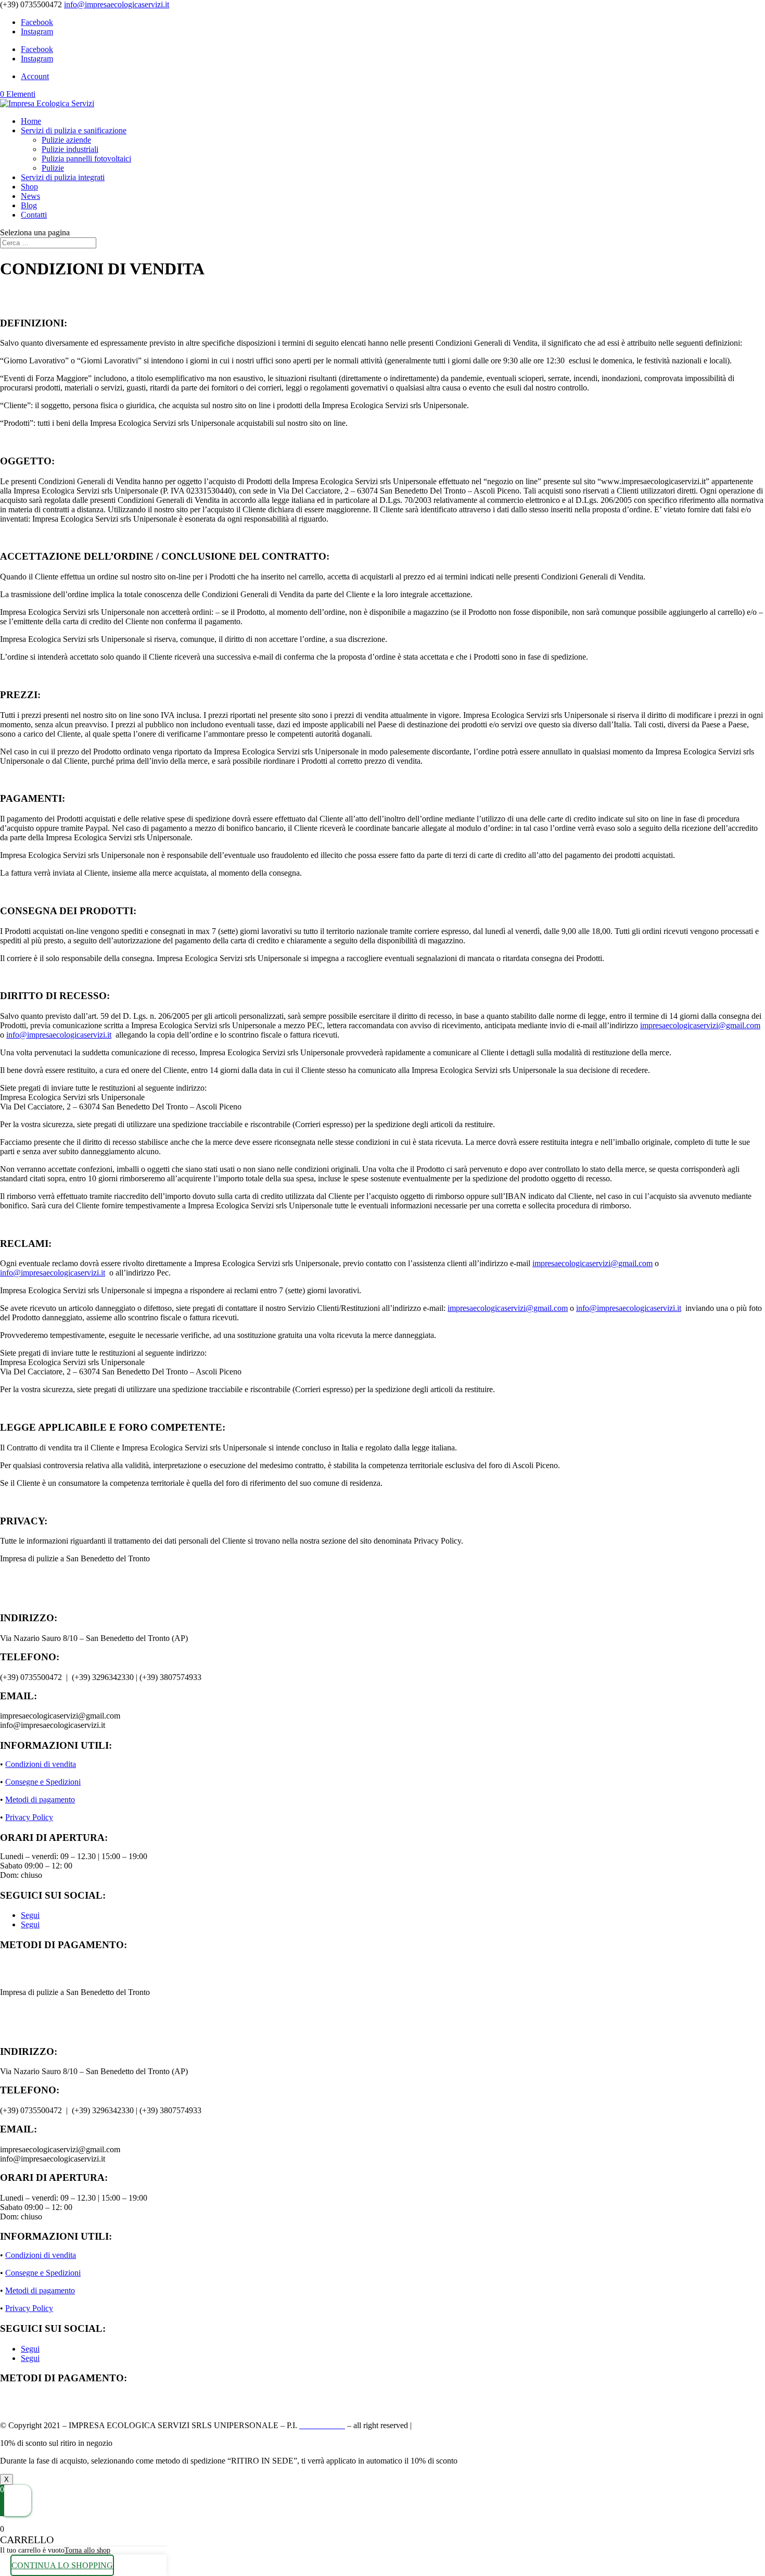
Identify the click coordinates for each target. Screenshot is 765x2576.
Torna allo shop (87, 2550)
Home (31, 121)
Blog (29, 205)
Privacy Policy (29, 1817)
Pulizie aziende (66, 140)
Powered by (463, 2425)
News (30, 196)
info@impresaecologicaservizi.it (59, 1035)
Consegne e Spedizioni (43, 1782)
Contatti (34, 215)
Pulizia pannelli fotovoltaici (86, 159)
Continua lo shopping (62, 2565)
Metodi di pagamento (40, 1800)
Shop (29, 187)
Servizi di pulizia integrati (63, 177)
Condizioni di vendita (41, 1764)
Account (35, 76)
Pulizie (53, 168)
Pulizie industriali (70, 149)
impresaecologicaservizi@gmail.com (700, 1025)
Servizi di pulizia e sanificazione (74, 130)
